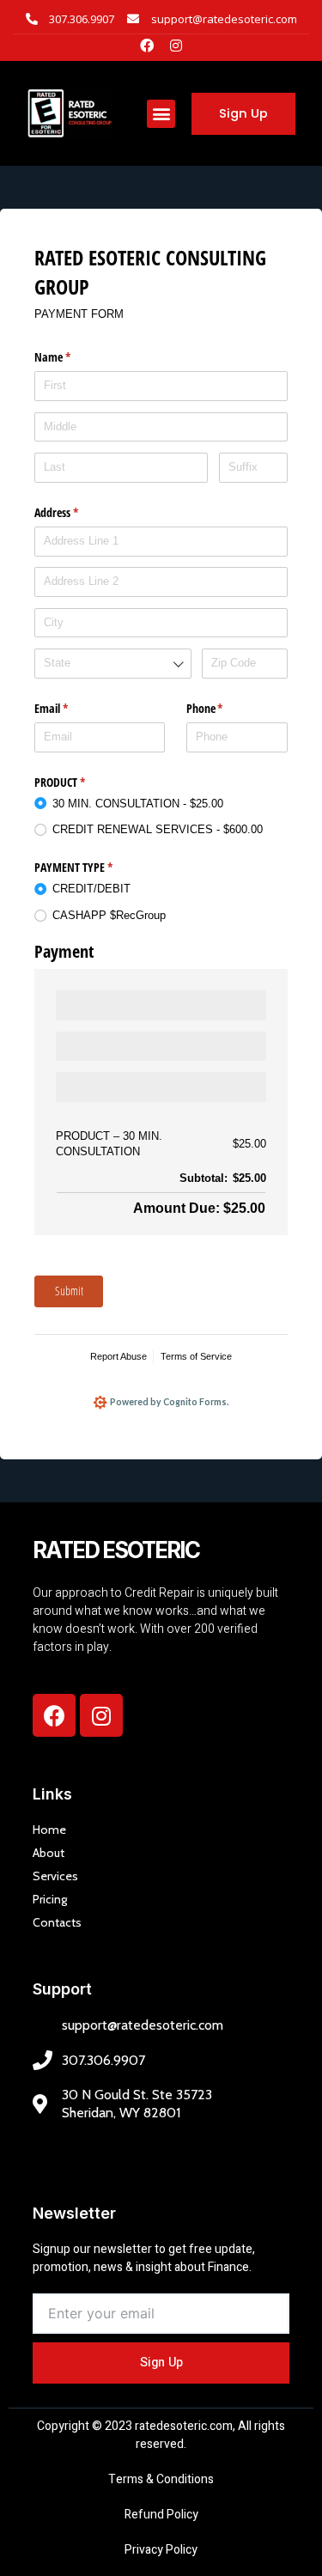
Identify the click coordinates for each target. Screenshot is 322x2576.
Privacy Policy (161, 2550)
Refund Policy (161, 2515)
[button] (161, 114)
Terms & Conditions (161, 2479)
